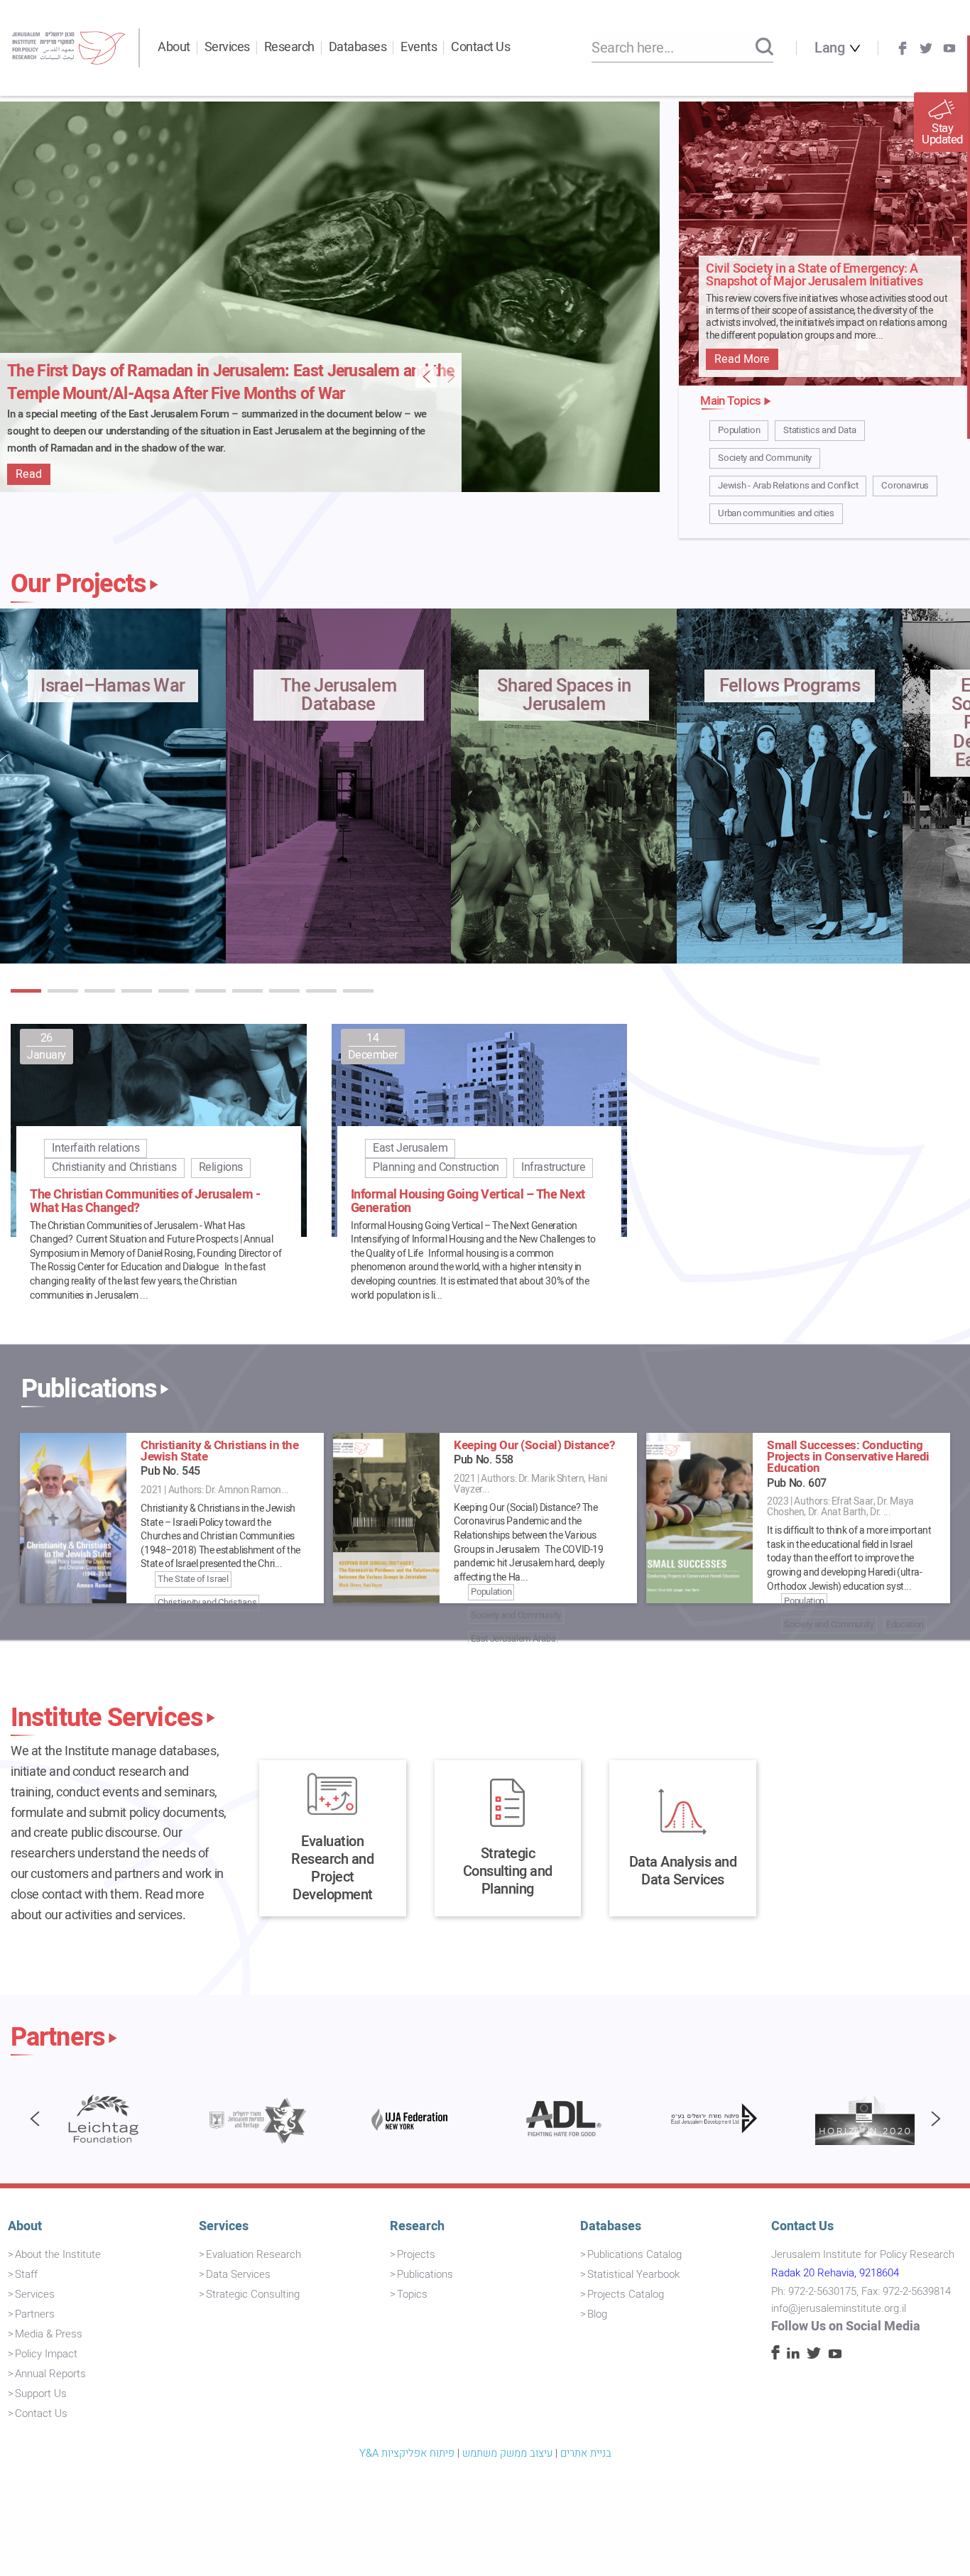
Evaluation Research (254, 2254)
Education (905, 1624)
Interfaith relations (96, 1148)
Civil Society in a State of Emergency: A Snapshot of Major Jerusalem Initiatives (814, 276)
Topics (412, 2294)
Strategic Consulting (253, 2294)
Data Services (238, 2274)
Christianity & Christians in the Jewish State (219, 1451)
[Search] (764, 48)
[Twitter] (926, 48)
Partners (58, 2038)
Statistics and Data (819, 430)
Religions (221, 1167)
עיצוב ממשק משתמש (507, 2453)
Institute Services (107, 1718)
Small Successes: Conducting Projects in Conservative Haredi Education (848, 1457)
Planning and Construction (436, 1167)
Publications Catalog (634, 2254)
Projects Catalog (626, 2294)
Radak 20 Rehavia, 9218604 (835, 2273)
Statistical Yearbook (633, 2274)
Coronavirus (905, 486)
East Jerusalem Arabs (513, 1638)
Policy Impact (46, 2354)
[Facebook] (903, 48)
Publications (89, 1390)
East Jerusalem (410, 1148)
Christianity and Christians (114, 1167)
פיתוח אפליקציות (418, 2453)
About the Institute (58, 2254)
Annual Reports (50, 2374)
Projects (416, 2254)
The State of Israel (193, 1579)
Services (227, 47)
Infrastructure (553, 1167)
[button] (26, 991)
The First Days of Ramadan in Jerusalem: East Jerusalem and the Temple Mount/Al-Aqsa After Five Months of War (231, 383)
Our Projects (78, 584)
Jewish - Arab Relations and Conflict (788, 486)
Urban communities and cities (776, 513)
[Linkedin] (793, 2355)
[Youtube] (949, 48)
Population (739, 430)
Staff (26, 2274)
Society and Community (765, 458)
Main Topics (730, 401)
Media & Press (49, 2334)
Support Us (41, 2394)
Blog (597, 2314)
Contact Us (480, 47)
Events (419, 47)
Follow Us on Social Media (846, 2326)
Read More (742, 359)
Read (29, 474)
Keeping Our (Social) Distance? (534, 1445)
